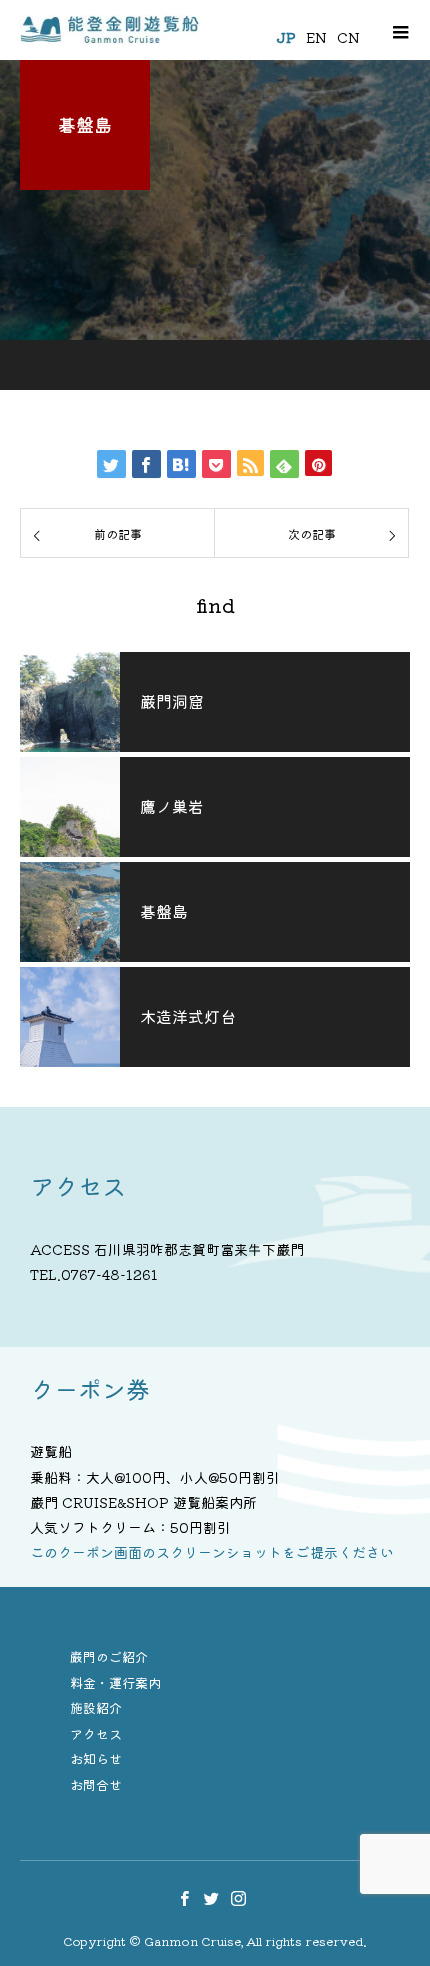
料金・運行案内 (115, 1682)
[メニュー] (400, 30)
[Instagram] (239, 1898)
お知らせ (96, 1758)
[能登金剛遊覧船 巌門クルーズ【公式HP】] (110, 29)
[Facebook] (185, 1898)
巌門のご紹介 (109, 1656)
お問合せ (96, 1784)
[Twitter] (212, 1898)
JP (286, 37)
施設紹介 (96, 1707)
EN (316, 37)
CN (348, 37)
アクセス (96, 1733)
